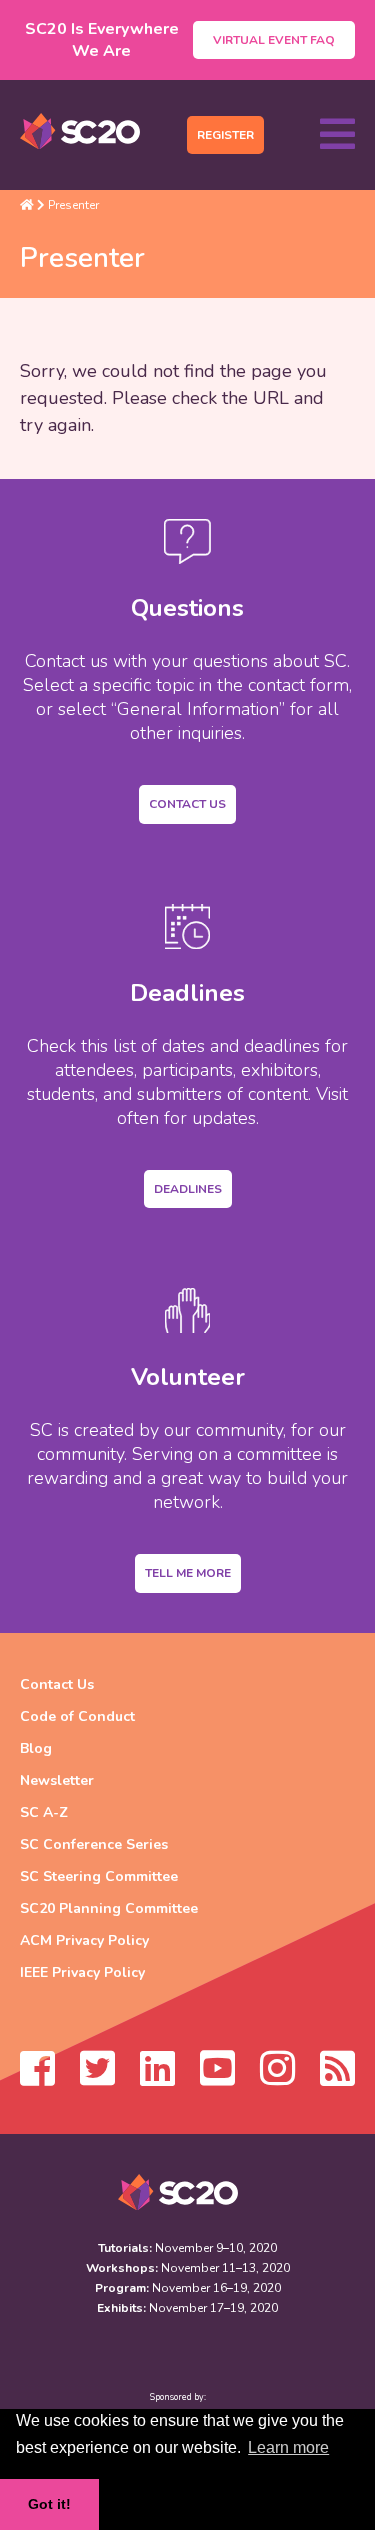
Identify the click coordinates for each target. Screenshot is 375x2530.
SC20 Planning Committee (109, 1908)
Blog (36, 1748)
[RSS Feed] (337, 2078)
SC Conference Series (94, 1844)
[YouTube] (217, 2078)
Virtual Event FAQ (274, 40)
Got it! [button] (49, 2504)
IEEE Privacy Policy (82, 1972)
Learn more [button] (288, 2447)
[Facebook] (37, 2078)
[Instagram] (277, 2078)
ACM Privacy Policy (84, 1940)
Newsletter (57, 1780)
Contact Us (187, 804)
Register (225, 135)
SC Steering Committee (99, 1876)
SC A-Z (44, 1812)
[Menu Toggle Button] (337, 135)
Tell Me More (188, 1573)
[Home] (27, 205)
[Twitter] (97, 2078)
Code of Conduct (77, 1716)
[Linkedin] (157, 2078)
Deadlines (188, 1189)
